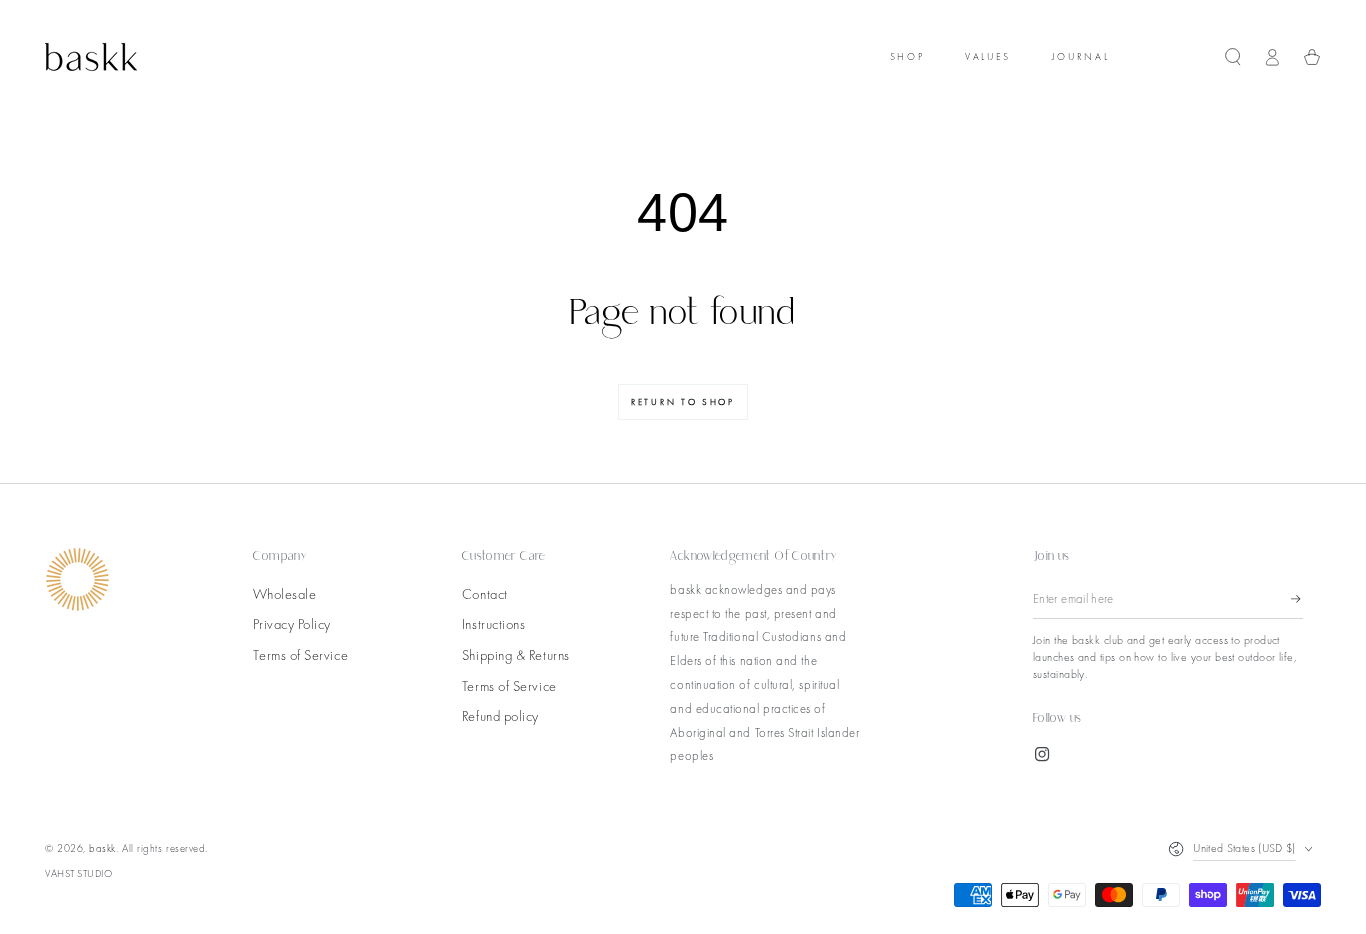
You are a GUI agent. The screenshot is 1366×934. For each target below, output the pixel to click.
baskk (102, 848)
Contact (485, 594)
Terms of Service (300, 655)
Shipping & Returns (516, 655)
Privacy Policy (292, 624)
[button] (1233, 57)
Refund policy (500, 716)
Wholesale (284, 594)
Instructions (493, 624)
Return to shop (683, 402)
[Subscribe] (1297, 599)
